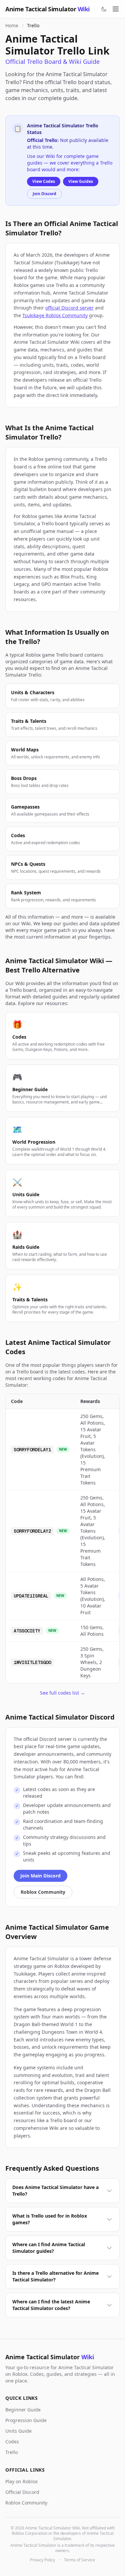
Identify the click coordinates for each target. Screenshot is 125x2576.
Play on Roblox (21, 2481)
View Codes (44, 181)
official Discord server (69, 308)
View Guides (81, 181)
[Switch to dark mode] (104, 9)
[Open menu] (116, 9)
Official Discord (22, 2492)
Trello (11, 2452)
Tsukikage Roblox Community (55, 315)
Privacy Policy (42, 2560)
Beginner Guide (23, 2410)
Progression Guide (26, 2420)
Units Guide (18, 2431)
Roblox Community (43, 1892)
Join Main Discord (40, 1876)
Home (12, 25)
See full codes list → (62, 1693)
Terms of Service (79, 2560)
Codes (12, 2442)
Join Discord (44, 194)
